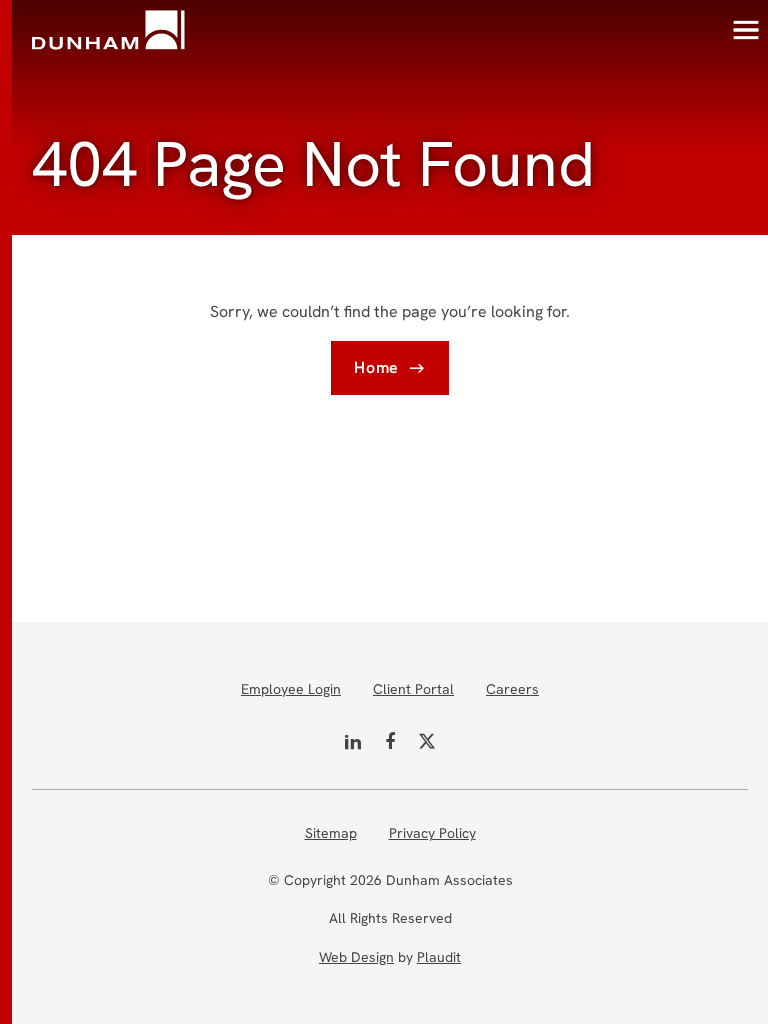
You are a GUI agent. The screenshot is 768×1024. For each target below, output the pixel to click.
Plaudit (439, 957)
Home (376, 367)
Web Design (356, 957)
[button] (746, 30)
